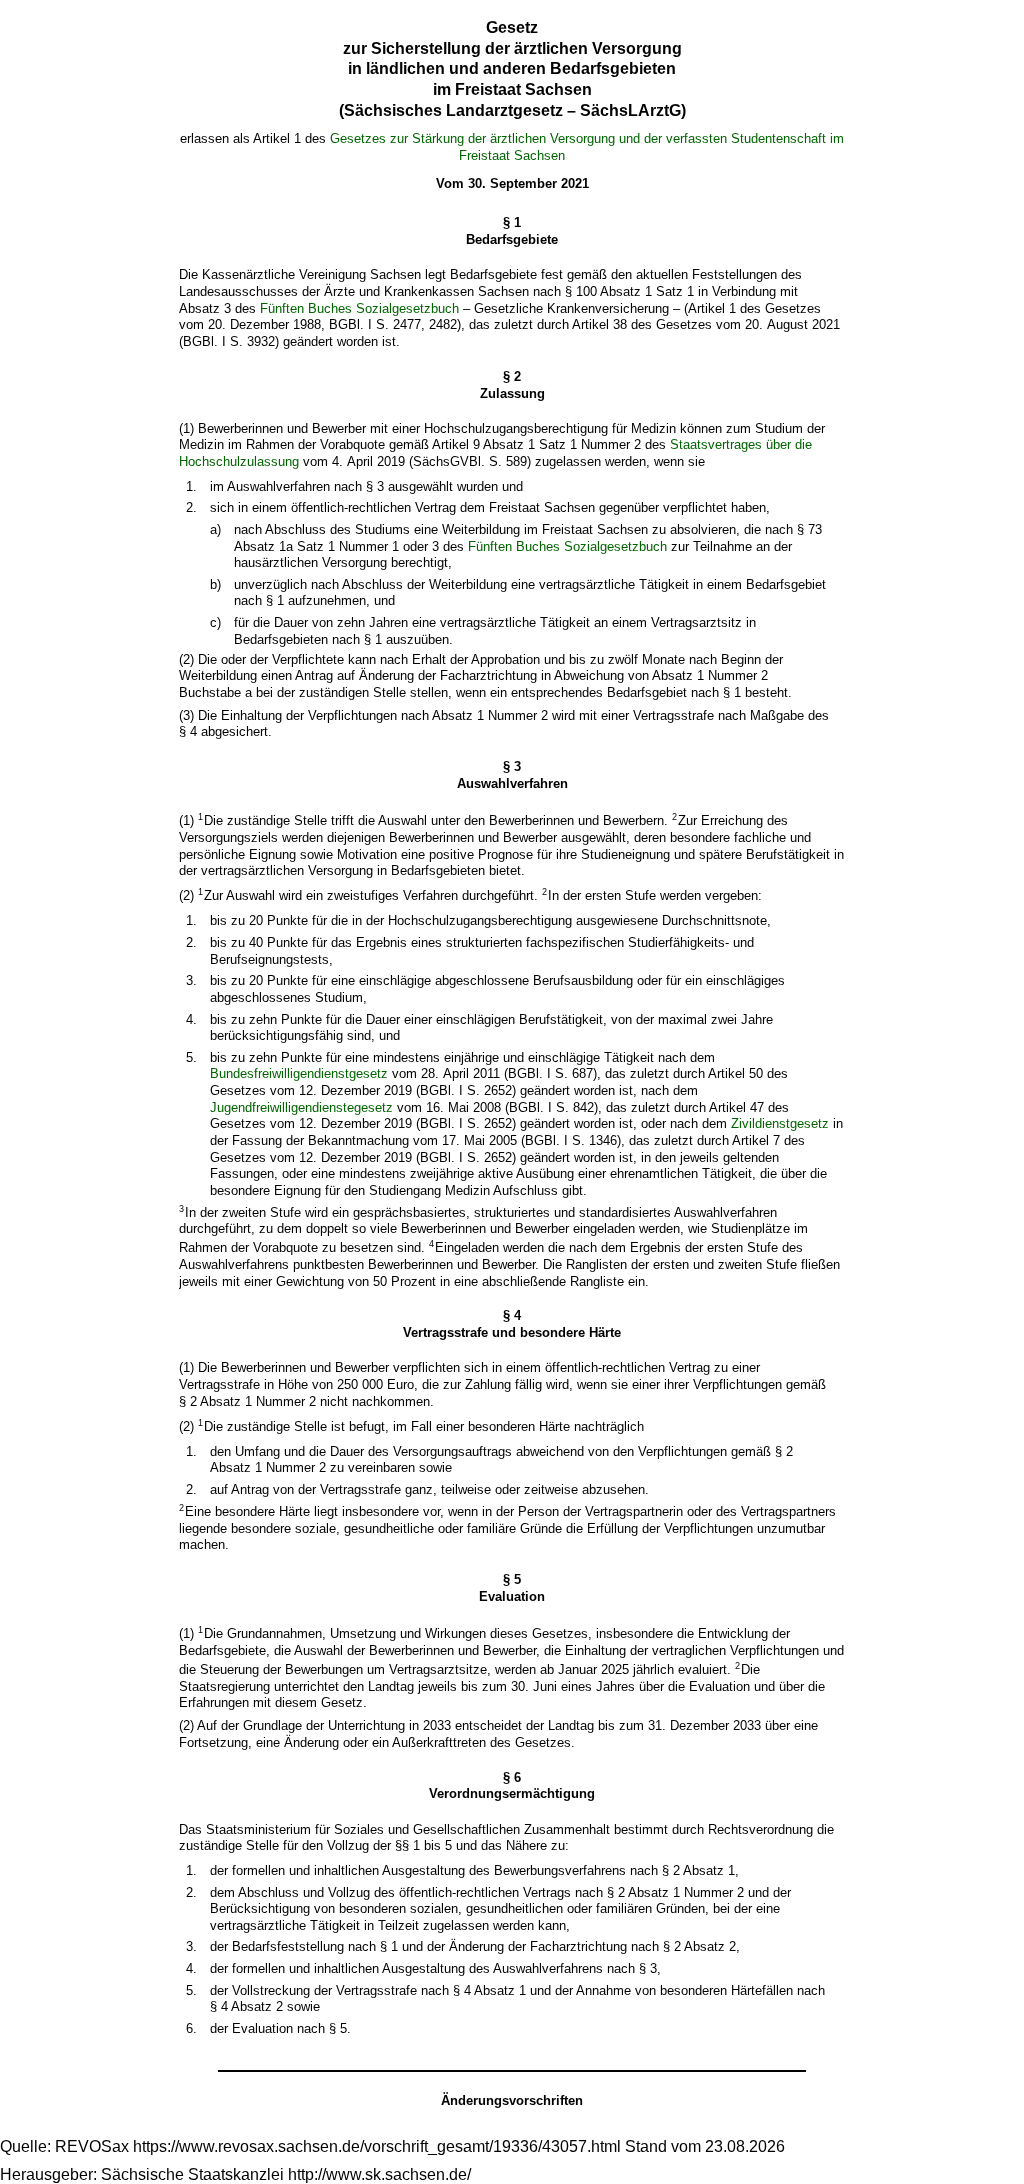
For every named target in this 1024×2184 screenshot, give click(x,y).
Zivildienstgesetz (780, 1123)
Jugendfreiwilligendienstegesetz (301, 1107)
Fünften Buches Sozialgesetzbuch (359, 308)
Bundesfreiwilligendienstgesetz (299, 1073)
